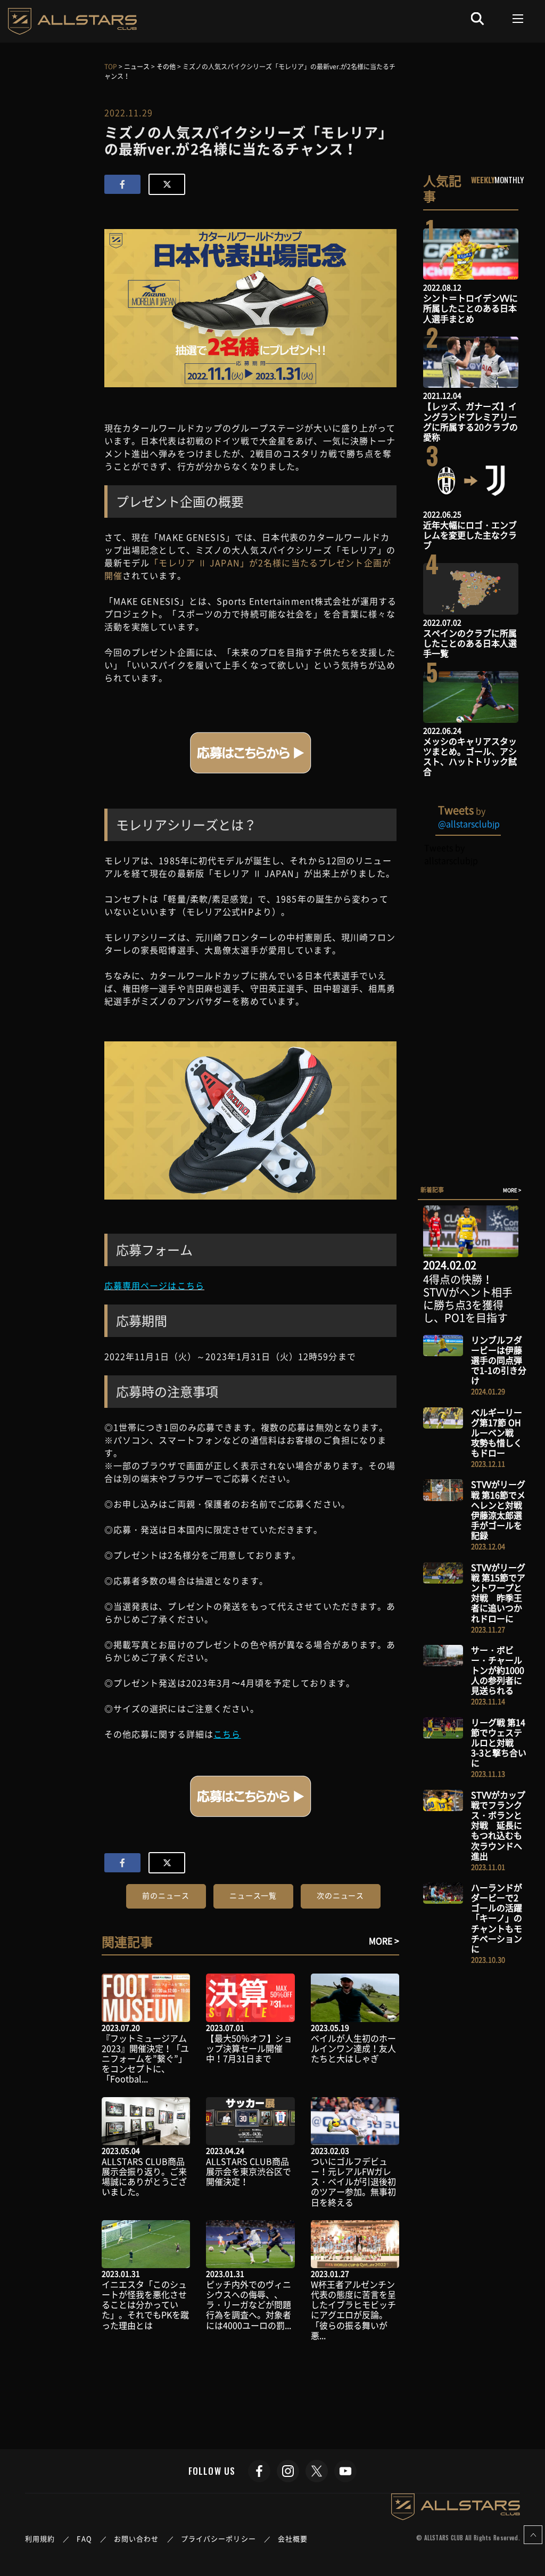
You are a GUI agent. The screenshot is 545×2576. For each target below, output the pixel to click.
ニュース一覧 (253, 1895)
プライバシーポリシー (218, 2538)
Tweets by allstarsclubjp (451, 854)
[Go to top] (533, 2535)
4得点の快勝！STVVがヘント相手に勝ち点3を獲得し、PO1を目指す (468, 1298)
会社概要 (293, 2538)
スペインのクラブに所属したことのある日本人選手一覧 (470, 643)
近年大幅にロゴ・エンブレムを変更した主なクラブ (470, 535)
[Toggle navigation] (518, 19)
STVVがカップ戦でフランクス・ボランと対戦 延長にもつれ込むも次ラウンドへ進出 (498, 1825)
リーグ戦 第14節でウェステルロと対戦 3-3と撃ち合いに (499, 1743)
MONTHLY (509, 180)
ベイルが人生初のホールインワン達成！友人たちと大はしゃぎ (353, 2048)
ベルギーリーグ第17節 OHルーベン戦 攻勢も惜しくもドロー (497, 1433)
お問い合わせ (137, 2538)
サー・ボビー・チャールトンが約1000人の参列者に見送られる (498, 1670)
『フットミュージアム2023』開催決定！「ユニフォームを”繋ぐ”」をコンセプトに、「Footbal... (145, 2059)
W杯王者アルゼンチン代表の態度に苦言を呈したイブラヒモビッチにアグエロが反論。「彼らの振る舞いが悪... (353, 2310)
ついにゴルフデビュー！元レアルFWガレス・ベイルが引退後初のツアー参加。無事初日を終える (353, 2182)
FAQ (84, 2538)
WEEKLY (483, 180)
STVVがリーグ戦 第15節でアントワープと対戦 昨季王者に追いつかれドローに (498, 1593)
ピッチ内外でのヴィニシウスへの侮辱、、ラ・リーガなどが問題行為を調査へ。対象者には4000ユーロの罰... (249, 2305)
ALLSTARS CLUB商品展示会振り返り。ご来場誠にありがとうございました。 (144, 2176)
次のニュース (340, 1895)
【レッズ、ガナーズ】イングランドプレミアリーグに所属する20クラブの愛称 (470, 421)
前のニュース (166, 1895)
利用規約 (40, 2538)
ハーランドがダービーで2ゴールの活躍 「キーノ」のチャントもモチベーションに (501, 1918)
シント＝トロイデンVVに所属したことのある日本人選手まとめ (470, 308)
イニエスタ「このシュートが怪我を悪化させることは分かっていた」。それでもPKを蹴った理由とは (145, 2305)
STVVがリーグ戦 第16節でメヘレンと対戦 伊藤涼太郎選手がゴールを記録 (501, 1510)
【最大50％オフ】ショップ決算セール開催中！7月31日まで (249, 2048)
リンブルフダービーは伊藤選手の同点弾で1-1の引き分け (499, 1360)
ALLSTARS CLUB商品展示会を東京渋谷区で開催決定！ (249, 2171)
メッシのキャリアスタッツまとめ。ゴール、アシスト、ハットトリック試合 (470, 756)
